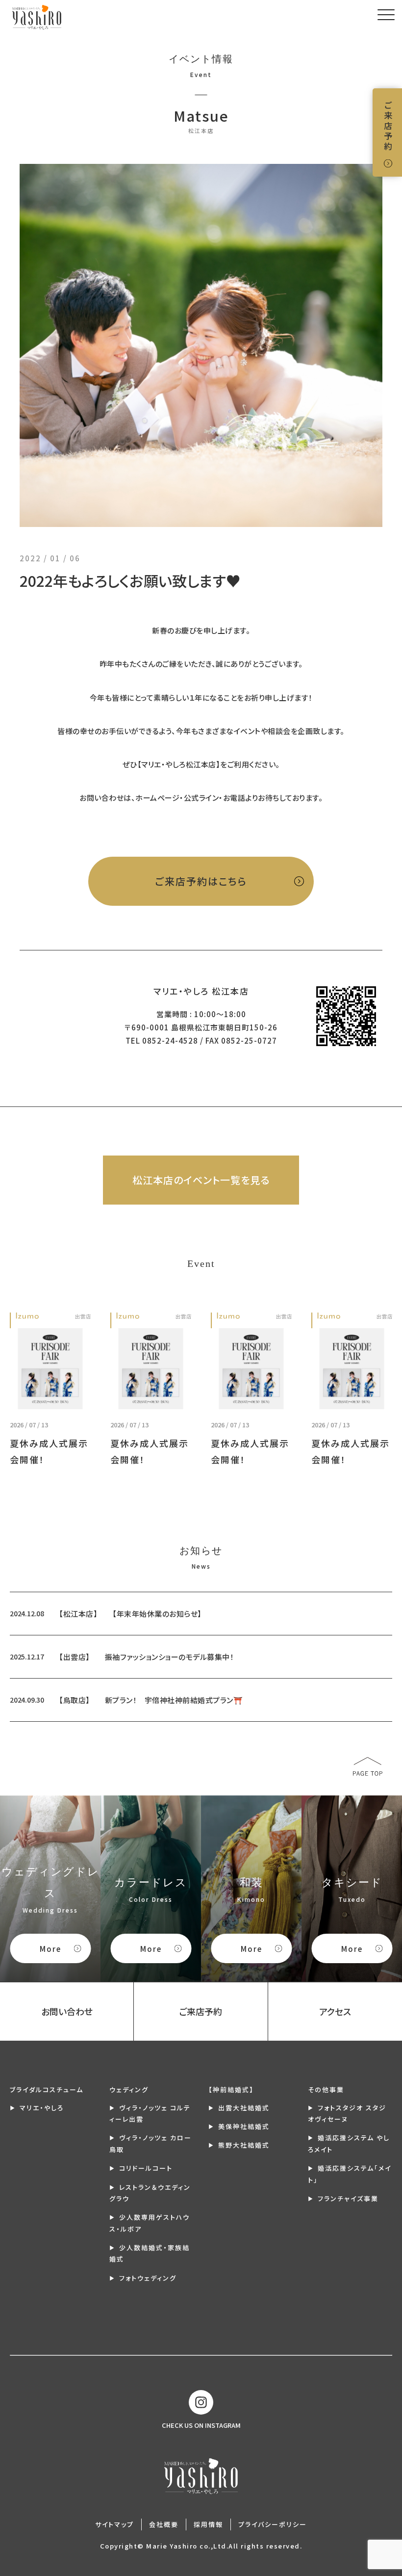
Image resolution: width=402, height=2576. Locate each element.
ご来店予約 (388, 126)
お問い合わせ (67, 2011)
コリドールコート (146, 2168)
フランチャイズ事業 (348, 2198)
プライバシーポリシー (273, 2524)
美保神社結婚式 (244, 2126)
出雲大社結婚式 (244, 2108)
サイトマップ (114, 2524)
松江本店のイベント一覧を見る (201, 1180)
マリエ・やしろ (42, 2108)
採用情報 (208, 2524)
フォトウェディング (148, 2278)
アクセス (335, 2011)
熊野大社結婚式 (244, 2145)
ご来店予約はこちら (201, 881)
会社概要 (164, 2524)
